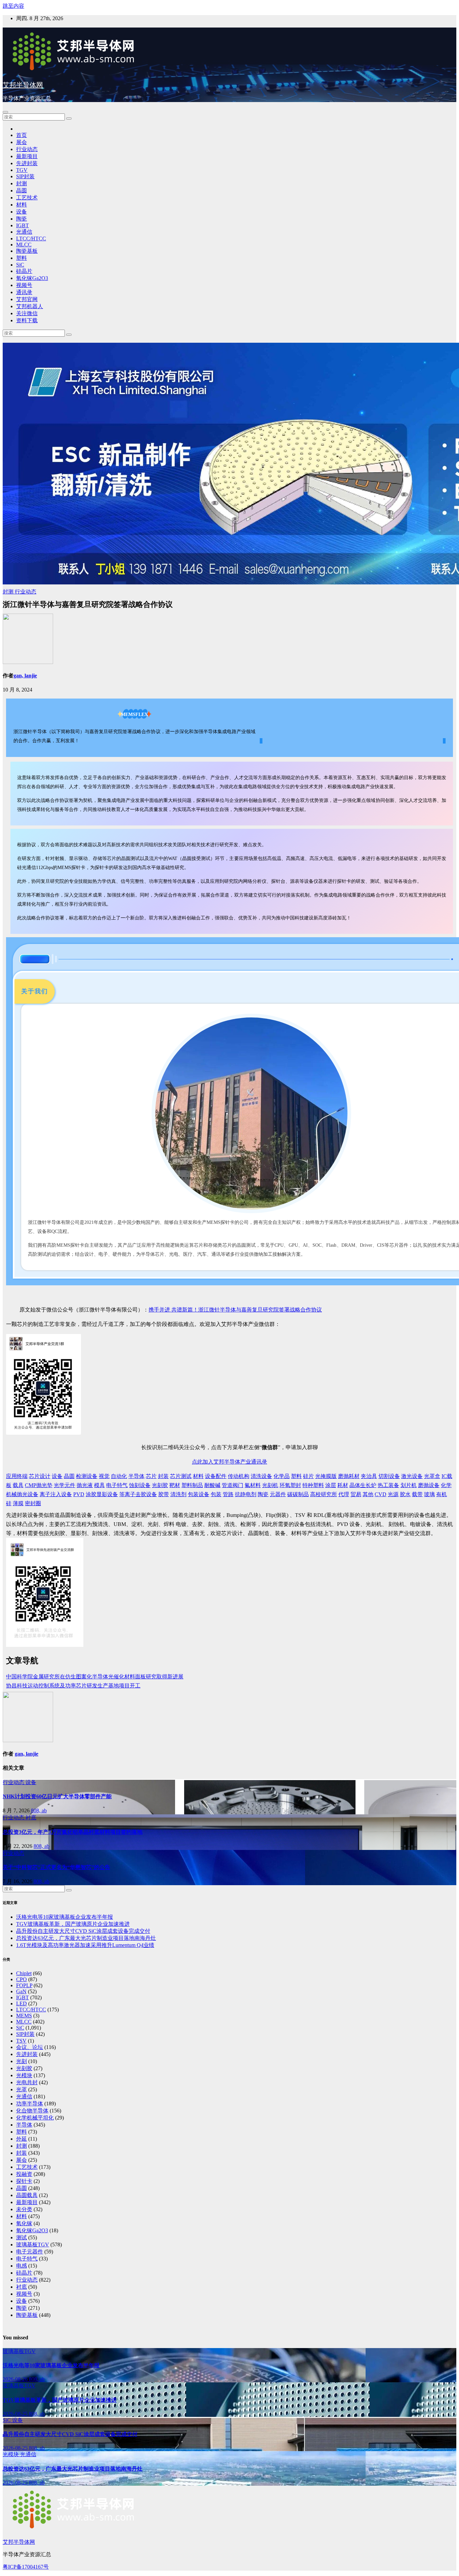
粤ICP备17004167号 (26, 2567)
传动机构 (239, 1476)
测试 (22, 2237)
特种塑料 (313, 1485)
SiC (20, 265)
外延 (22, 2139)
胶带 (164, 1494)
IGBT (23, 225)
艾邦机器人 (30, 306)
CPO (22, 1979)
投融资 (24, 2174)
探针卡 (24, 2181)
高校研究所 (324, 1494)
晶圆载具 (27, 2195)
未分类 (24, 2209)
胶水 (405, 1494)
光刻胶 (160, 1485)
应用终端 (17, 1476)
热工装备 (388, 1485)
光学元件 (65, 1485)
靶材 (175, 1485)
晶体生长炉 (363, 1485)
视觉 (104, 1476)
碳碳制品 (298, 1494)
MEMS (24, 2016)
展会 (22, 142)
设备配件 (216, 1476)
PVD (79, 1494)
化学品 (282, 1476)
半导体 (136, 1476)
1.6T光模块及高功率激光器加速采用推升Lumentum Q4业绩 (85, 1945)
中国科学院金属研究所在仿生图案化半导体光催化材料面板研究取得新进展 (95, 1677)
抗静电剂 (246, 1494)
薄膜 (18, 1503)
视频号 (24, 285)
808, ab (39, 1810)
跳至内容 (13, 6)
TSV (21, 2041)
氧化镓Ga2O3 (32, 278)
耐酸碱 (212, 1485)
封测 (22, 183)
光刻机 (270, 1485)
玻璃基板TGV (33, 2245)
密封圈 (33, 1503)
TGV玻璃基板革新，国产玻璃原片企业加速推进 (73, 1924)
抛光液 (85, 1485)
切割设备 (389, 1476)
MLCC (24, 245)
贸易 (356, 1494)
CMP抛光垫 (39, 1485)
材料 (22, 205)
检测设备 (87, 1476)
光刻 (22, 2061)
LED (22, 2003)
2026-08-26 (16, 2379)
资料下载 (27, 320)
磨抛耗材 (349, 1476)
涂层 (331, 1485)
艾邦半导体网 (23, 85)
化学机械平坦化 (35, 2118)
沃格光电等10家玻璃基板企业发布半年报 (65, 1917)
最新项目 (27, 156)
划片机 (409, 1485)
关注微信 (27, 313)
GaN (21, 1991)
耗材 (343, 1485)
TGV (22, 170)
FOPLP (24, 1985)
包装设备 (199, 1494)
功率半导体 (30, 2104)
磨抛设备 (429, 1485)
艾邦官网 (27, 299)
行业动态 (27, 149)
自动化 (119, 1476)
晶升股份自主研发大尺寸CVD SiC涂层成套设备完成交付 (83, 1931)
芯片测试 (181, 1476)
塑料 (22, 258)
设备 (22, 212)
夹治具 (369, 1476)
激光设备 (412, 1476)
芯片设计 (40, 1476)
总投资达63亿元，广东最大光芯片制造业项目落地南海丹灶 (86, 1938)
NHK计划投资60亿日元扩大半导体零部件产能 (57, 1796)
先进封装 (27, 163)
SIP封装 (25, 176)
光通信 (24, 232)
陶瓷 (22, 219)
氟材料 (253, 1485)
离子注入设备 (56, 1494)
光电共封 (27, 2082)
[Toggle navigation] (5, 112)
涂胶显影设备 (102, 1494)
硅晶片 (24, 271)
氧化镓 (24, 2223)
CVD (381, 1494)
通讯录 (24, 292)
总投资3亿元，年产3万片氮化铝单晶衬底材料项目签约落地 (73, 1832)
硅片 (308, 1476)
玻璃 (429, 1494)
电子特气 (117, 1485)
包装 (216, 1494)
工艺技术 (27, 198)
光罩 (22, 2089)
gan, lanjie (25, 676)
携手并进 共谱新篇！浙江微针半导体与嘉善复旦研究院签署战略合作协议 (235, 1310)
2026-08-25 (16, 2414)
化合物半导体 (32, 2111)
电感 (22, 2266)
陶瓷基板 (27, 251)
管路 (228, 1494)
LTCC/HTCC (31, 238)
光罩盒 (432, 1476)
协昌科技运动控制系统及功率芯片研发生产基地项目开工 (73, 1686)
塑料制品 (192, 1485)
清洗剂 (178, 1494)
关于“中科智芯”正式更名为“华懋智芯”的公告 (56, 1867)
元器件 (278, 1494)
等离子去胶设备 (138, 1494)
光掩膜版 (326, 1476)
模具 (99, 1485)
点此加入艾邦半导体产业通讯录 (229, 1462)
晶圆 (22, 190)
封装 (163, 1476)
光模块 (24, 2075)
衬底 (31, 1818)
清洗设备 (261, 1476)
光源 (393, 1494)
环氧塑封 (290, 1485)
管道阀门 (233, 1485)
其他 (368, 1494)
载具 (18, 1485)
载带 (417, 1494)
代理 (344, 1494)
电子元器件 (30, 2252)
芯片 (151, 1476)
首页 (22, 135)
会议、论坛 (30, 2047)
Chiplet (24, 1973)
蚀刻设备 (140, 1485)
